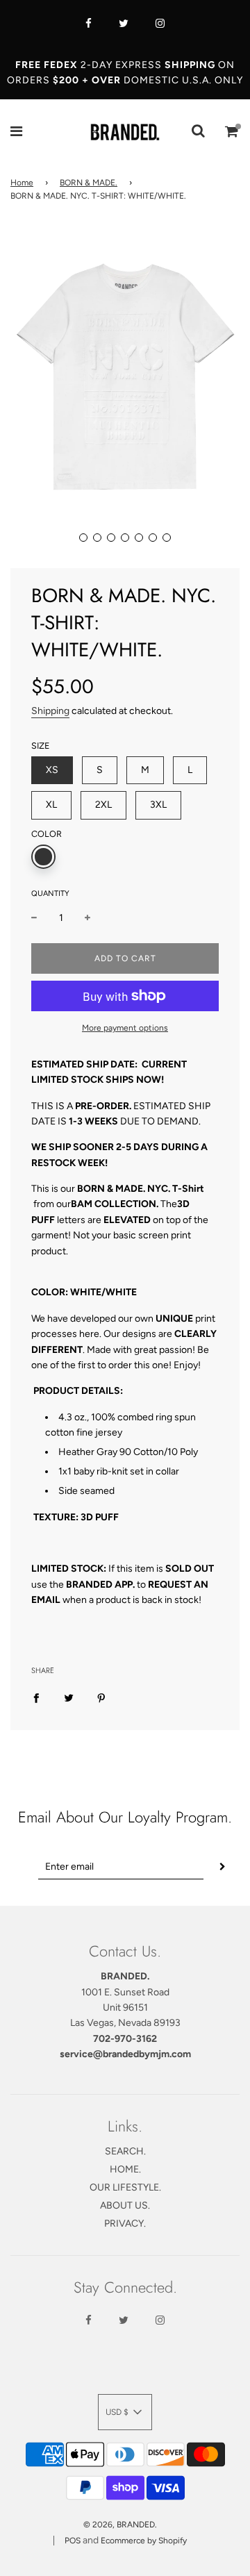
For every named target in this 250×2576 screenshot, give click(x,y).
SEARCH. (125, 2151)
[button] (83, 538)
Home (22, 183)
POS (73, 2541)
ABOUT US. (125, 2205)
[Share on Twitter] (69, 1698)
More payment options (125, 1028)
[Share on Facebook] (36, 1698)
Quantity (50, 894)
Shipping (50, 711)
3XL (158, 805)
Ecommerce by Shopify (144, 2541)
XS (52, 770)
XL (51, 805)
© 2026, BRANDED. (120, 2525)
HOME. (125, 2169)
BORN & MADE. (89, 183)
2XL (103, 805)
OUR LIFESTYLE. (125, 2187)
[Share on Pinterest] (101, 1698)
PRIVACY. (125, 2224)
